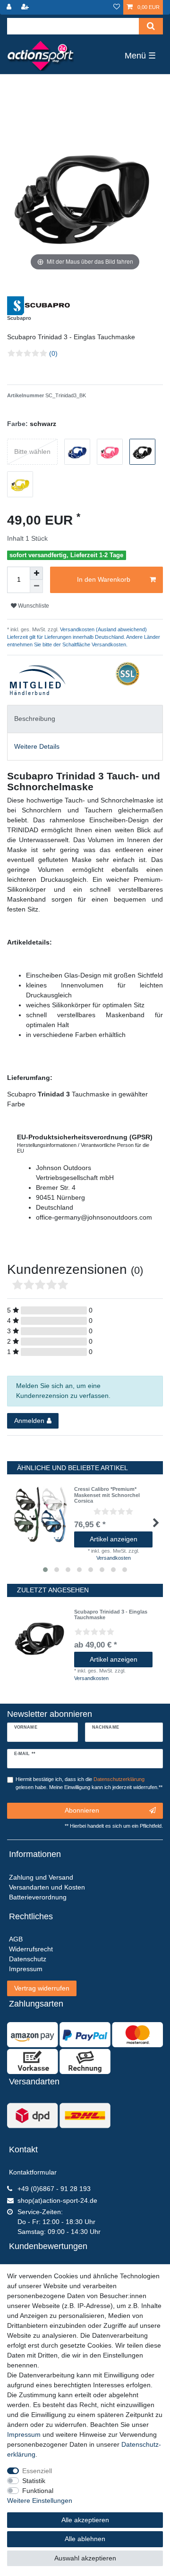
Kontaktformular (33, 2172)
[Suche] (151, 26)
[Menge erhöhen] (36, 573)
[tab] (85, 719)
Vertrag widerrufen (42, 1988)
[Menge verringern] (36, 586)
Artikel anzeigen (114, 1539)
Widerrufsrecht (31, 1949)
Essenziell (37, 2471)
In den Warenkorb (104, 579)
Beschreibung (35, 719)
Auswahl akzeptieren (85, 2558)
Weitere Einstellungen (40, 2501)
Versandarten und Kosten (47, 1887)
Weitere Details (37, 746)
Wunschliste (33, 606)
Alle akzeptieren (85, 2520)
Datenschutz (28, 1959)
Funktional (38, 2491)
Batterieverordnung (38, 1897)
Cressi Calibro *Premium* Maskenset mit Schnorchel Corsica (107, 1495)
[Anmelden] (10, 7)
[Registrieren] (26, 7)
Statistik (34, 2481)
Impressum (24, 2434)
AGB (16, 1939)
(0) (53, 353)
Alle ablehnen (85, 2539)
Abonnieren (82, 1810)
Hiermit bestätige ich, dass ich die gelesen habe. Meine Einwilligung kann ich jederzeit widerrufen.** (89, 1783)
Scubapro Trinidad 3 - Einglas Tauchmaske (111, 1614)
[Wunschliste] (117, 7)
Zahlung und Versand (41, 1877)
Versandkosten (114, 1558)
